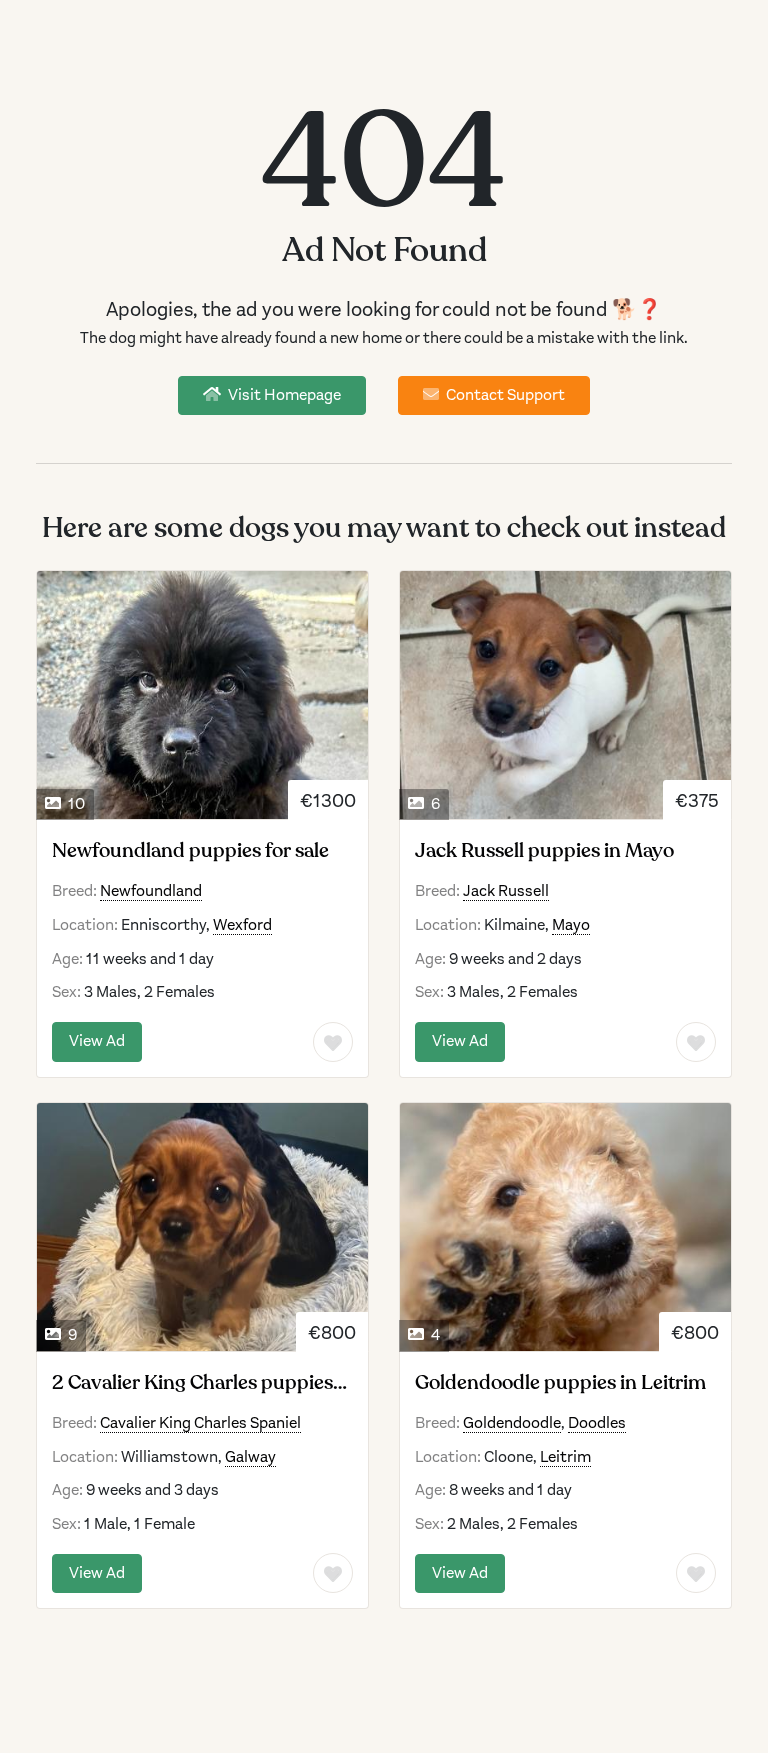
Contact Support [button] (504, 395)
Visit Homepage (283, 395)
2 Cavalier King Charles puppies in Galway (192, 1383)
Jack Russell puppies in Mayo (544, 851)
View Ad (97, 1041)
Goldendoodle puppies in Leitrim (560, 1383)
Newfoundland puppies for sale (190, 851)
